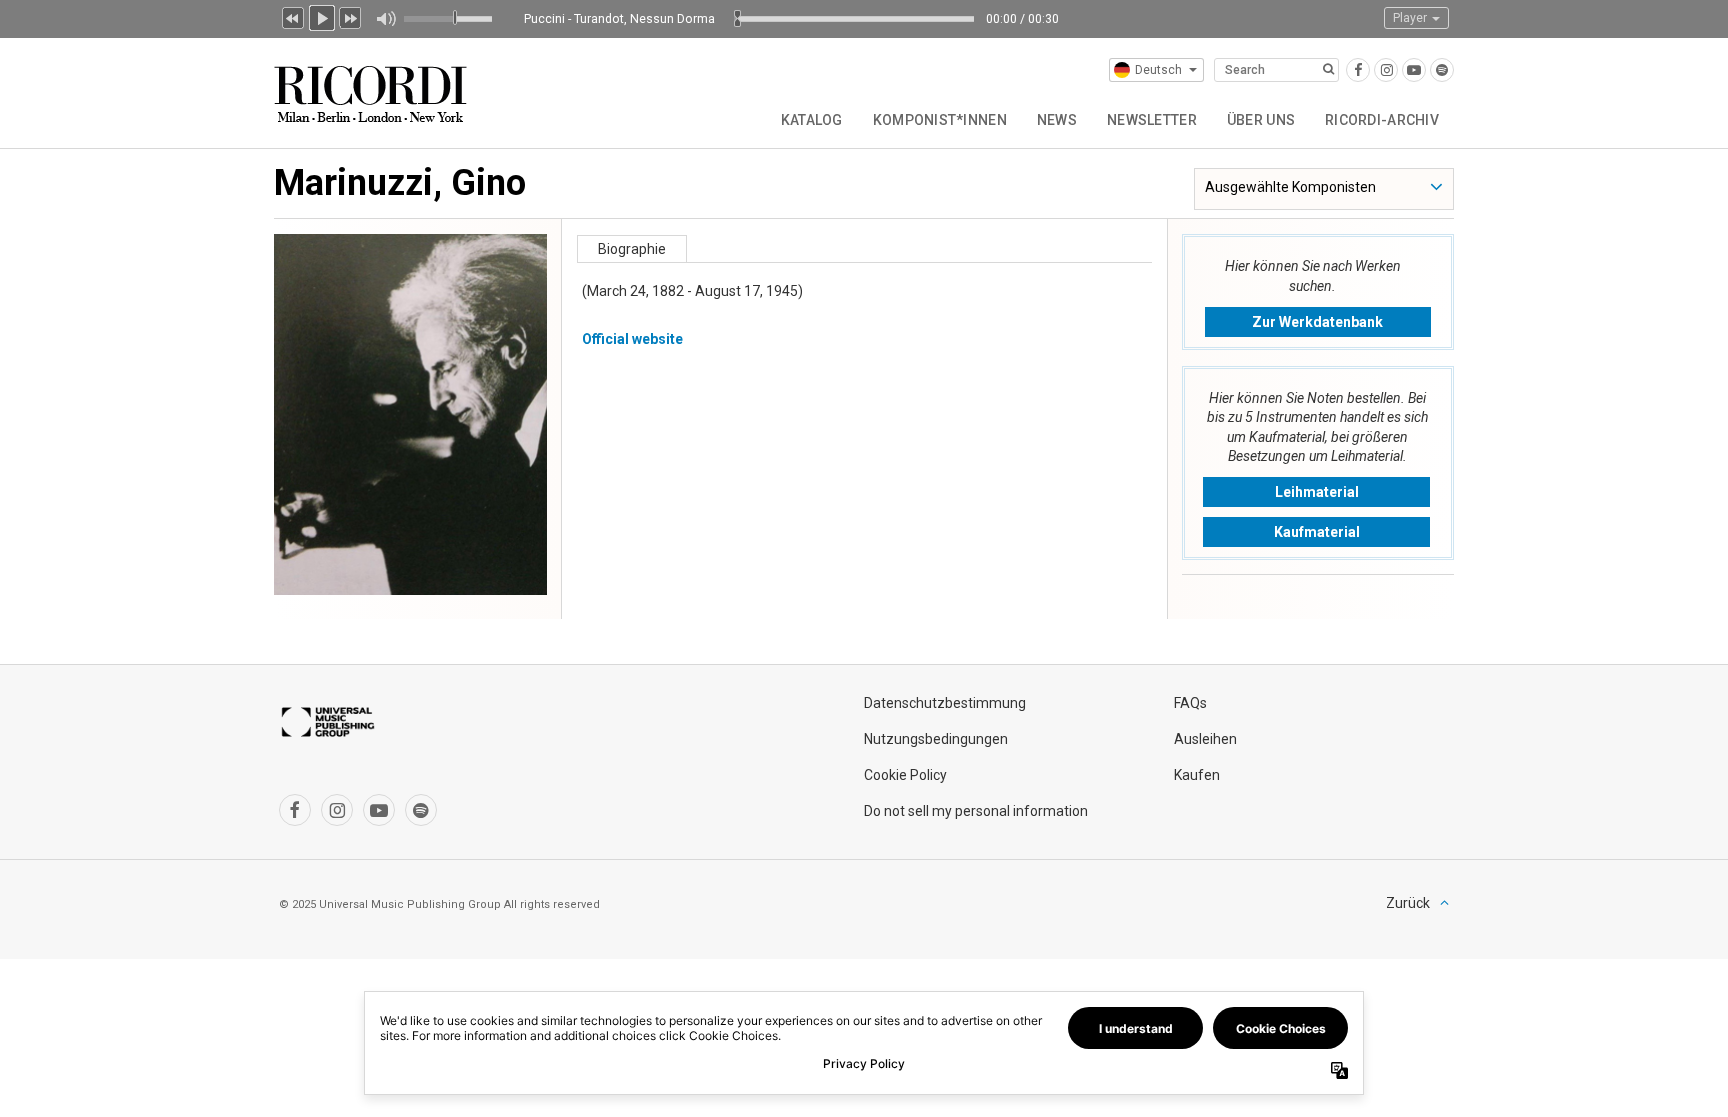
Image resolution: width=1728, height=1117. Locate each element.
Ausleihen (1205, 739)
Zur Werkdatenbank (1317, 322)
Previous (293, 16)
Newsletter (1152, 120)
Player (1411, 18)
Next (351, 16)
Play (322, 16)
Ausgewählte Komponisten (1290, 187)
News (1057, 120)
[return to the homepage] (372, 86)
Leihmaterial (1317, 492)
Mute (385, 19)
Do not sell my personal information (976, 811)
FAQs (1190, 703)
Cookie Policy (905, 775)
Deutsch (1158, 70)
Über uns (1261, 120)
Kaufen (1197, 775)
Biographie (632, 249)
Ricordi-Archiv (1382, 120)
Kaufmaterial (1317, 532)
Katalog (812, 120)
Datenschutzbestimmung (945, 703)
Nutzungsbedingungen (936, 739)
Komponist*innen (940, 120)
